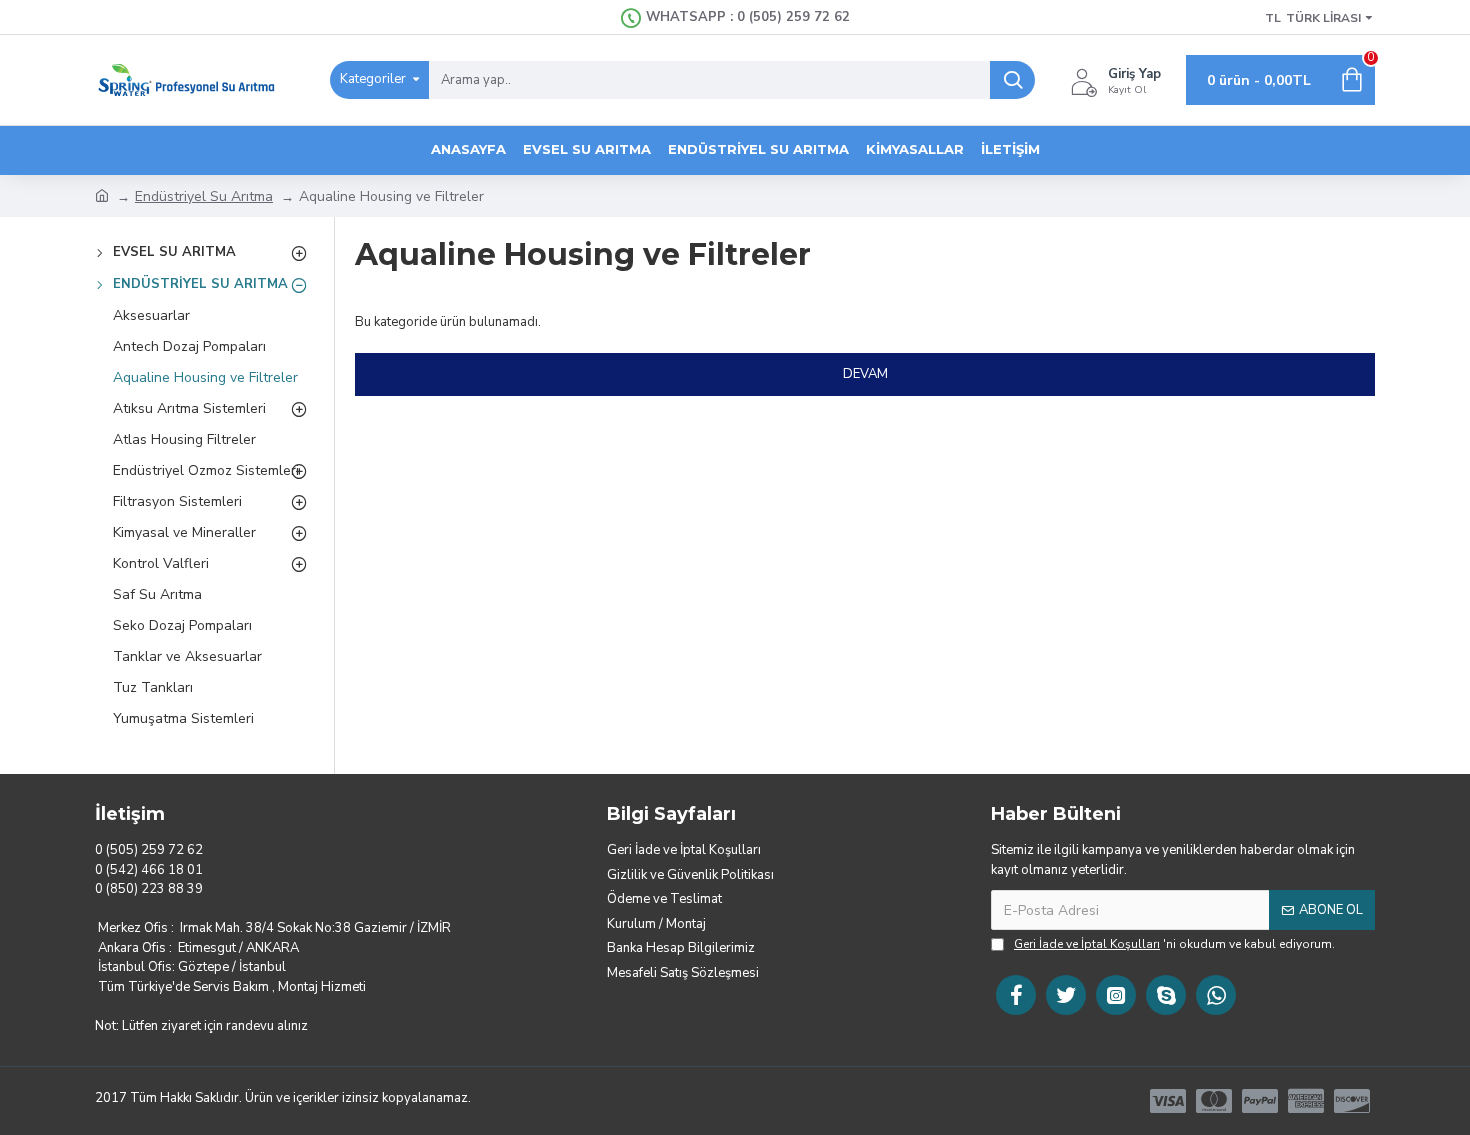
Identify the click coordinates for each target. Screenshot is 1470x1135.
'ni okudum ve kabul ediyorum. (1174, 944)
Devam (865, 374)
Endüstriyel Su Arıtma (204, 196)
